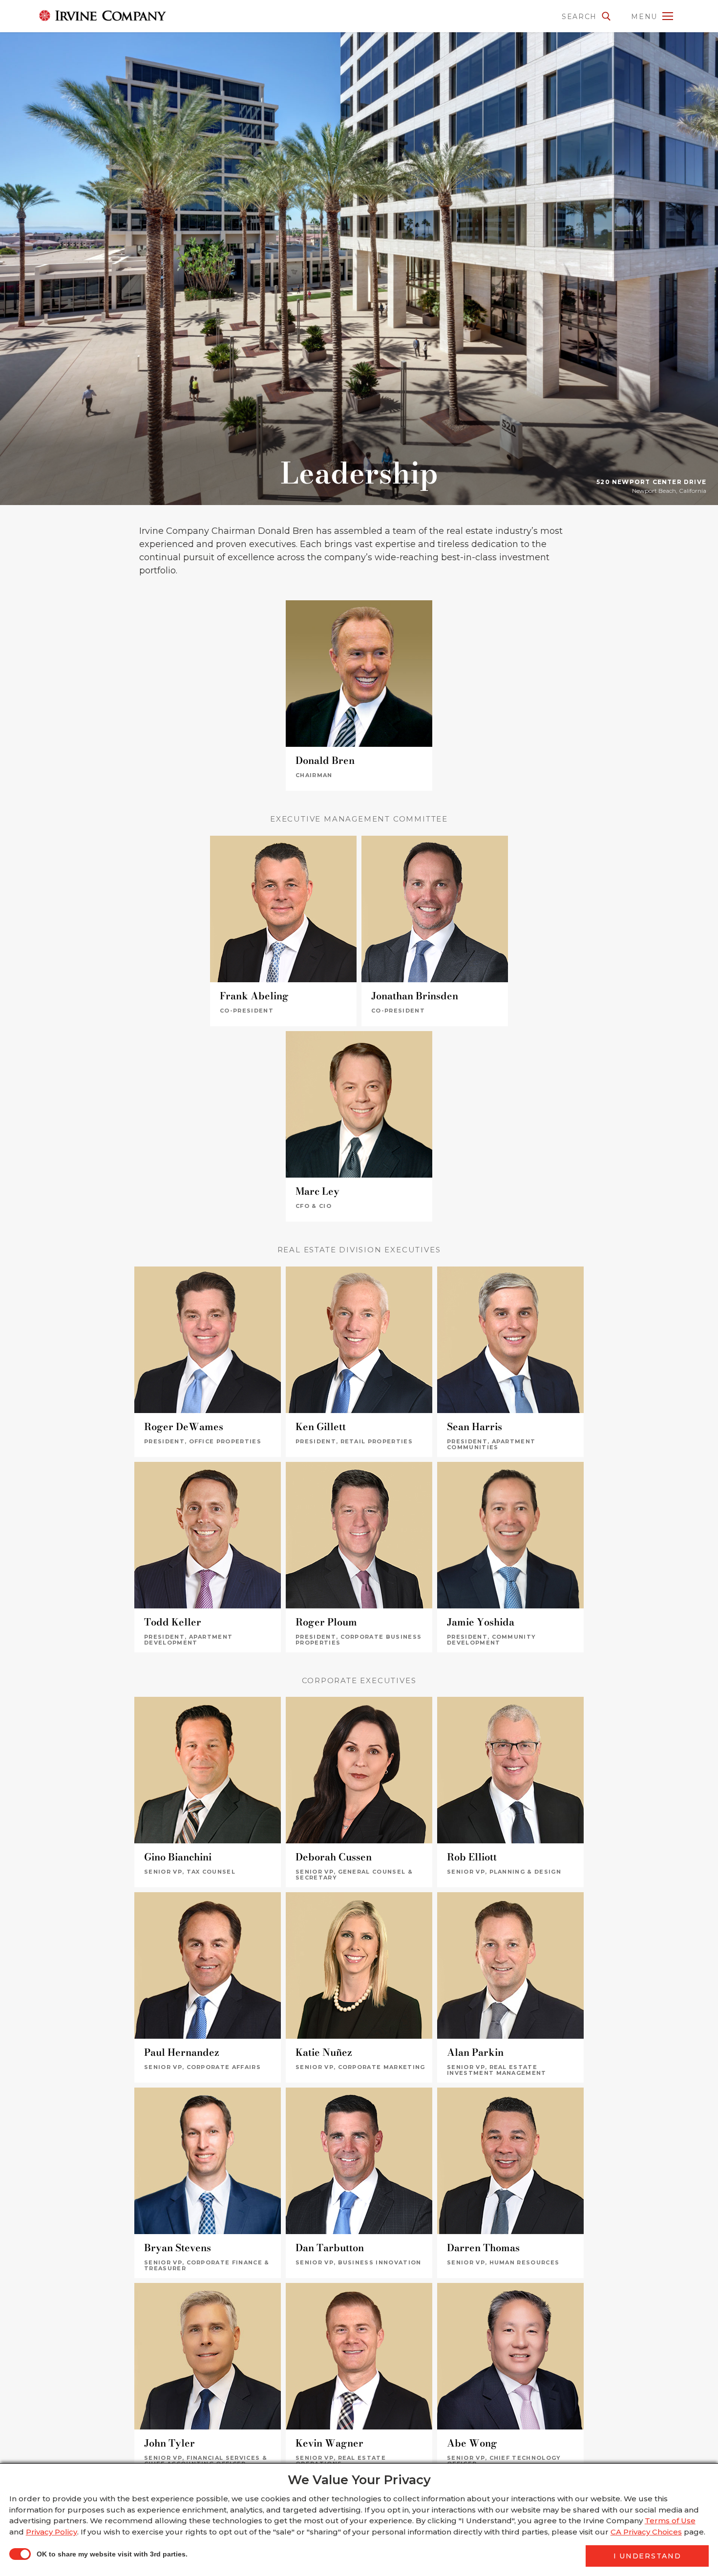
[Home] (90, 16)
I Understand (647, 2556)
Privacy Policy (52, 2532)
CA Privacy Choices (646, 2532)
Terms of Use (670, 2521)
